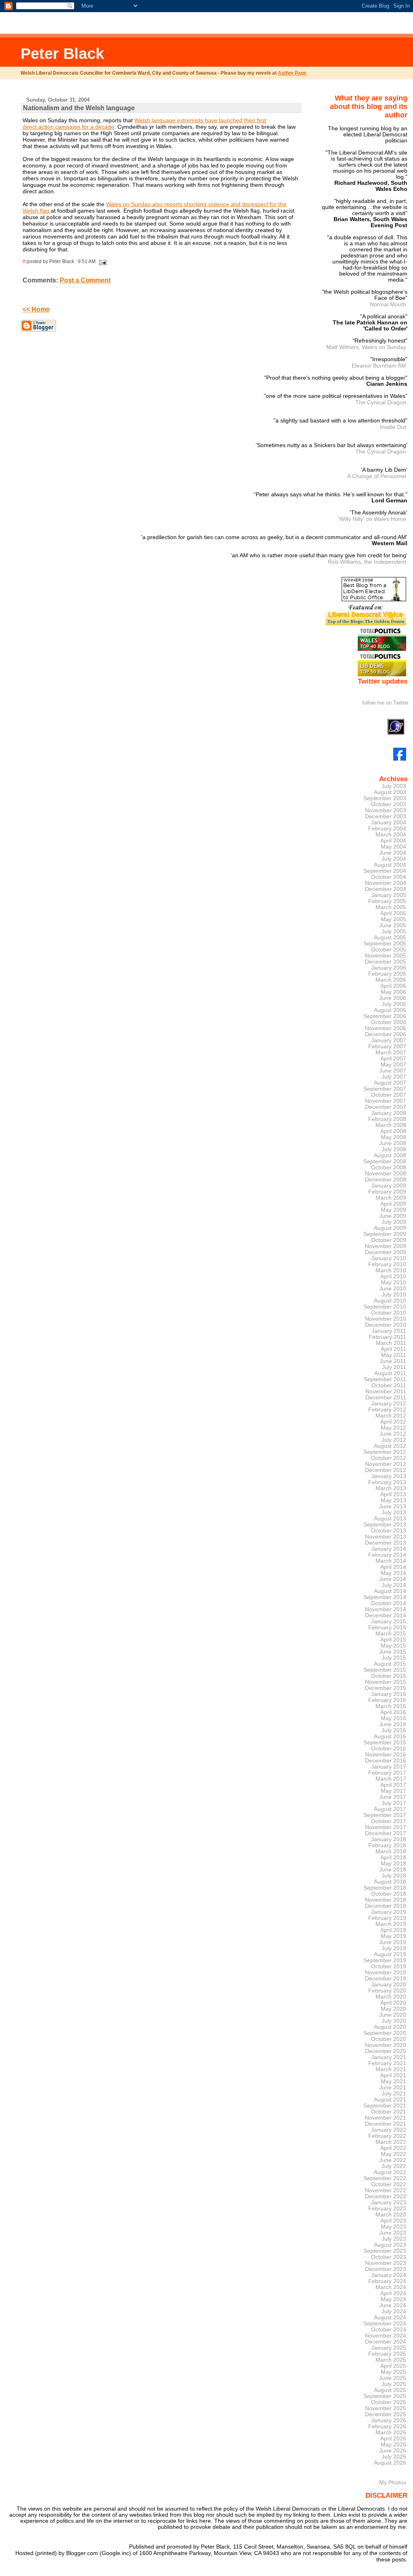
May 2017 (393, 1791)
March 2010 (391, 1270)
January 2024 (389, 2275)
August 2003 (390, 792)
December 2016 (386, 1761)
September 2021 (385, 2106)
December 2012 (386, 1470)
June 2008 (393, 1143)
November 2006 (386, 1028)
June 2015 (393, 1652)
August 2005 (390, 938)
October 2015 (389, 1676)
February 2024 (387, 2281)
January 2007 (389, 1040)
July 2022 (394, 2166)
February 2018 (387, 1845)
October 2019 (389, 1966)
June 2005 (393, 925)
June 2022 (393, 2160)
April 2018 (393, 1858)
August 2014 (390, 1591)
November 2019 (386, 1973)
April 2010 (393, 1276)
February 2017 (387, 1773)
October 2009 (389, 1240)
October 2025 (389, 2402)
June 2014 (393, 1579)
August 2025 (390, 2390)
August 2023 (390, 2245)
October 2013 (389, 1531)
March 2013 (391, 1488)
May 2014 (393, 1573)
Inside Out (393, 427)
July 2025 (394, 2384)
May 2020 (393, 2009)
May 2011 (394, 1355)
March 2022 (391, 2142)
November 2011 (386, 1391)
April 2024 (393, 2293)
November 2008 (386, 1174)
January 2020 (389, 1985)
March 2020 (391, 1997)
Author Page (292, 73)
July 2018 (394, 1876)
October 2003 (389, 804)
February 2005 (387, 901)
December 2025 (386, 2414)
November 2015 (386, 1682)
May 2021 (393, 2081)
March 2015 (391, 1634)
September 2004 (385, 871)
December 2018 (386, 1906)
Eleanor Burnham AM (379, 366)
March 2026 (391, 2433)
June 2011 (393, 1361)
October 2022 (389, 2184)
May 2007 (393, 1065)
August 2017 (390, 1809)
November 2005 (386, 956)
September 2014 (385, 1597)
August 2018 (390, 1882)
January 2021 (389, 2057)
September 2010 (385, 1307)
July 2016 (394, 1730)
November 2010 (386, 1319)
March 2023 (391, 2215)
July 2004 (394, 859)
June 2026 (393, 2451)
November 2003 (386, 810)
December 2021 (386, 2124)
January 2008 (389, 1113)
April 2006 (393, 986)
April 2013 (393, 1494)
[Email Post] (102, 261)
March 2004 (391, 835)
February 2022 (387, 2136)
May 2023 (393, 2227)
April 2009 (393, 1204)
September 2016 (385, 1743)
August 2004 (390, 865)
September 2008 (385, 1161)
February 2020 (387, 1991)
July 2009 (394, 1222)
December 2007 (386, 1107)
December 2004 (386, 889)
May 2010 (393, 1283)
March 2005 (391, 907)
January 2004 (389, 823)
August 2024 (390, 2318)
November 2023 (386, 2263)
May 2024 (393, 2299)
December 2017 (386, 1833)
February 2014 (387, 1555)
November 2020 (386, 2045)
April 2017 (393, 1785)
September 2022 (385, 2178)
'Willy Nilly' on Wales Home (372, 519)
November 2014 (386, 1609)
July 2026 (394, 2457)
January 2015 (389, 1621)
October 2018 (389, 1894)
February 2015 (387, 1628)
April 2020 (393, 2003)
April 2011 (393, 1349)
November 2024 (386, 2336)
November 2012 (386, 1464)
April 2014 (393, 1567)
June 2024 (393, 2305)
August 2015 (390, 1664)
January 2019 (389, 1912)
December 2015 (386, 1688)
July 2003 (394, 786)
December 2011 (386, 1398)
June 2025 (393, 2378)
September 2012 (385, 1452)
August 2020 (390, 2027)
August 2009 (390, 1228)
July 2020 (394, 2021)
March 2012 (391, 1416)
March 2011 (391, 1343)
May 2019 (393, 1936)
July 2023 (394, 2239)
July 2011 (394, 1367)
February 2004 (387, 829)
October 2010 (389, 1313)
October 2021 (389, 2112)
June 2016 (393, 1724)
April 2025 (393, 2366)
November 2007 (386, 1101)
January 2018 (389, 1839)
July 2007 (394, 1077)
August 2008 (390, 1155)
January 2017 (389, 1767)
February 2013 (387, 1482)
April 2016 (393, 1712)
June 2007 (393, 1071)
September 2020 (385, 2033)
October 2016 (389, 1749)
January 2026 (389, 2420)
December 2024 (386, 2342)
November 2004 (386, 883)
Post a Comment (85, 280)
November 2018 (386, 1900)
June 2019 (393, 1942)
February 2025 (387, 2354)
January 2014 (389, 1549)
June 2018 (393, 1870)
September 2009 (385, 1234)
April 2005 (393, 913)
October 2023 (389, 2257)
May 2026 (393, 2445)
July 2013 (394, 1513)
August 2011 (390, 1373)
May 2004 (393, 847)
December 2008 (386, 1180)
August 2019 (390, 1954)
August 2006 (390, 1010)
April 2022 (393, 2148)
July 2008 (394, 1149)
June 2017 (393, 1797)
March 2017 (391, 1779)
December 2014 (386, 1615)
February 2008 (387, 1119)
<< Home (36, 309)
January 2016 (389, 1694)
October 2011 (389, 1385)
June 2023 (393, 2233)
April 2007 (393, 1059)
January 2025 (389, 2348)
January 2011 (389, 1331)
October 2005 (389, 950)
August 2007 (390, 1083)
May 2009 (393, 1210)
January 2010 (389, 1258)
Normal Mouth (388, 304)
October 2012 (389, 1458)
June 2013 (393, 1506)
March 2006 (391, 980)
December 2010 (386, 1325)
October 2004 (389, 877)
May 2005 (393, 919)
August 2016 (390, 1736)
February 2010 (387, 1264)
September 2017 (385, 1815)
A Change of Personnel (377, 476)
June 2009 (393, 1216)
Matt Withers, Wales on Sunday (366, 347)
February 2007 (387, 1046)
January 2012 (389, 1404)
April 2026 (393, 2439)
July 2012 (394, 1440)
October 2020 (389, 2039)
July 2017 (394, 1803)
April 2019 (393, 1930)
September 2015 (385, 1670)
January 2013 (389, 1476)
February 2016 (387, 1700)
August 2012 (390, 1446)
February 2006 (387, 974)
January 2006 (389, 968)
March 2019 (391, 1924)
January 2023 (389, 2203)
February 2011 (387, 1337)
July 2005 (394, 931)
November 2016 (386, 1755)
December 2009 (386, 1252)
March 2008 (391, 1125)
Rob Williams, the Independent (367, 562)
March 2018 (391, 1851)
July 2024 (394, 2311)
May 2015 (393, 1646)
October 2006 (389, 1022)
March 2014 (391, 1561)
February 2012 (387, 1410)
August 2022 (390, 2172)
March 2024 (391, 2287)
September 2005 (385, 944)
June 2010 (393, 1289)
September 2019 (385, 1960)
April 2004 (393, 841)
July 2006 (394, 1004)
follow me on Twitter (385, 703)
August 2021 (390, 2100)
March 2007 (391, 1053)
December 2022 (386, 2196)
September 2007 (385, 1089)
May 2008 (393, 1137)
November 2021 (386, 2118)
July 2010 (394, 1295)
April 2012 (393, 1422)
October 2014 (389, 1603)
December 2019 (386, 1979)
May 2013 (393, 1500)
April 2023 (393, 2221)
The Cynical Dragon (381, 402)
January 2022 (389, 2130)
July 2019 (394, 1948)
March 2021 (391, 2069)
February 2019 (387, 1918)
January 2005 (389, 895)
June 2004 (393, 853)
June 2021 (393, 2088)
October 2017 (389, 1821)
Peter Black (62, 53)
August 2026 (390, 2463)
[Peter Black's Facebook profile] (400, 759)
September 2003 (385, 798)
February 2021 (387, 2063)
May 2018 (393, 1864)
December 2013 (386, 1543)
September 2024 (385, 2324)
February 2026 (387, 2426)
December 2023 (386, 2269)
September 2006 (385, 1016)
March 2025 (391, 2360)
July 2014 (394, 1585)
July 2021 (394, 2094)
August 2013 (390, 1519)
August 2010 (390, 1301)
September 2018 (385, 1888)
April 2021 (393, 2075)
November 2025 (386, 2408)
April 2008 (393, 1131)
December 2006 (386, 1034)
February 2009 (387, 1192)
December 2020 (386, 2051)
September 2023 (385, 2251)
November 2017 (386, 1827)
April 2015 (393, 1640)
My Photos (393, 2482)
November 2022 (386, 2190)
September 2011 (385, 1379)
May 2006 (393, 992)
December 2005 (386, 962)
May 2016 (393, 1718)
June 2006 (393, 998)
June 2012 (393, 1434)
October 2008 (389, 1168)
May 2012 (393, 1428)
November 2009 (386, 1246)
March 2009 (391, 1198)
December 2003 (386, 816)
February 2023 (387, 2209)
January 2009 (389, 1186)
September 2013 (385, 1525)
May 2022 (393, 2154)
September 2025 (385, 2396)
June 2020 (393, 2015)
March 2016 (391, 1706)
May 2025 (393, 2372)
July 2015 (394, 1658)
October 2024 (389, 2330)
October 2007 (389, 1095)
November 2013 (386, 1537)
